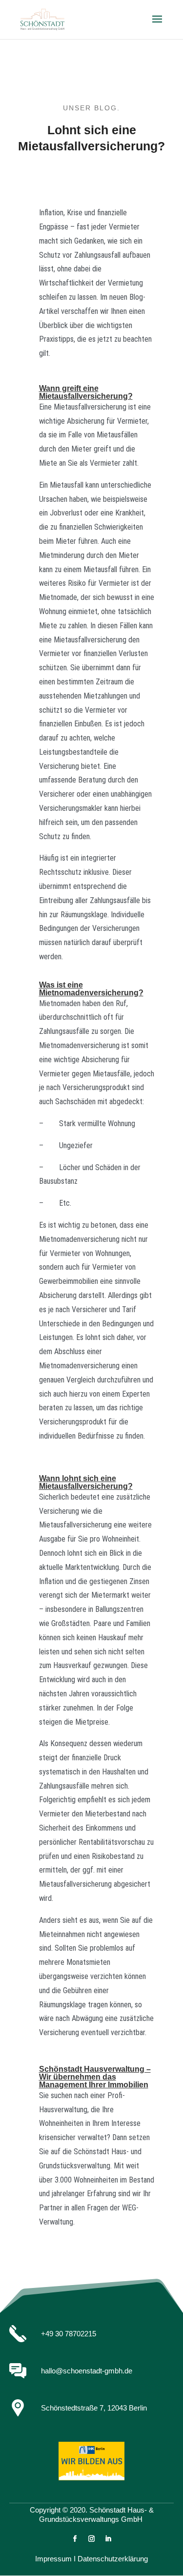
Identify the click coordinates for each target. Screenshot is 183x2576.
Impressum (53, 2559)
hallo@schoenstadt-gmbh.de (87, 2371)
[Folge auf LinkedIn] (108, 2539)
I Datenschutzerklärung (111, 2559)
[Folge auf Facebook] (75, 2539)
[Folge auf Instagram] (92, 2539)
